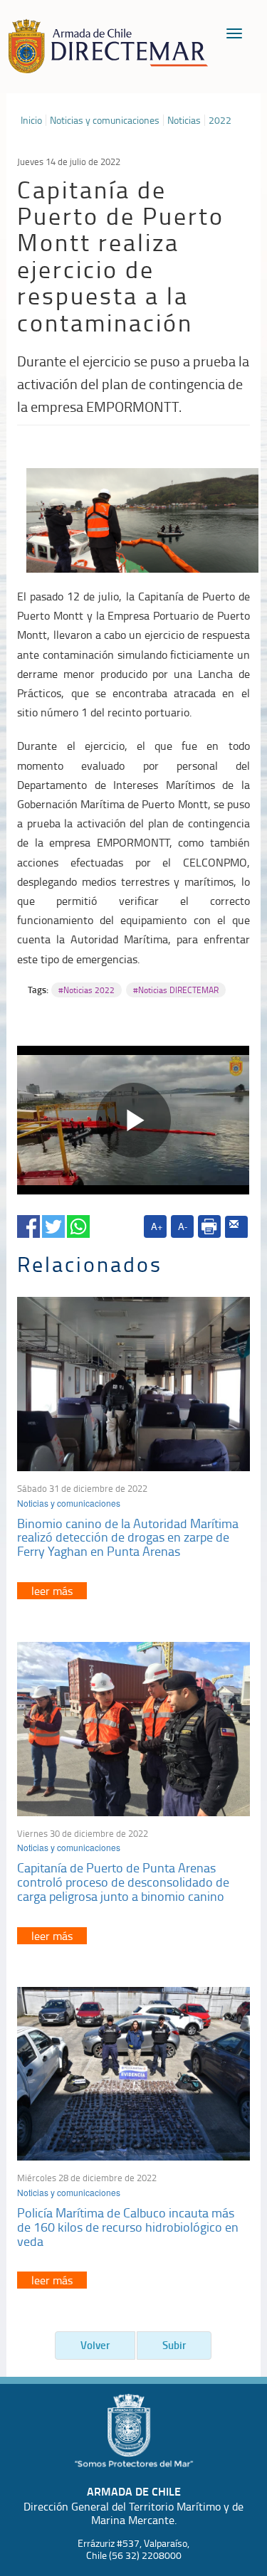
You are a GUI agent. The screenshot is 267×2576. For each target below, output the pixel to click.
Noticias (184, 120)
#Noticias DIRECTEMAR (176, 990)
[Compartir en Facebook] (28, 1224)
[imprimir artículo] (209, 1226)
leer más (52, 1591)
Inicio (31, 120)
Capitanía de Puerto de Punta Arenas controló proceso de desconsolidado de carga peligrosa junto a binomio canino (123, 1882)
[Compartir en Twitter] (53, 1224)
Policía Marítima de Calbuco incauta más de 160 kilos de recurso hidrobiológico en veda (128, 2227)
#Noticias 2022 (87, 990)
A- (183, 1226)
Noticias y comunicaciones (105, 120)
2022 (220, 120)
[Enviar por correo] (236, 1227)
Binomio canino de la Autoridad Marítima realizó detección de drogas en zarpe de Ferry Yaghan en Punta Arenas (128, 1537)
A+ (157, 1226)
